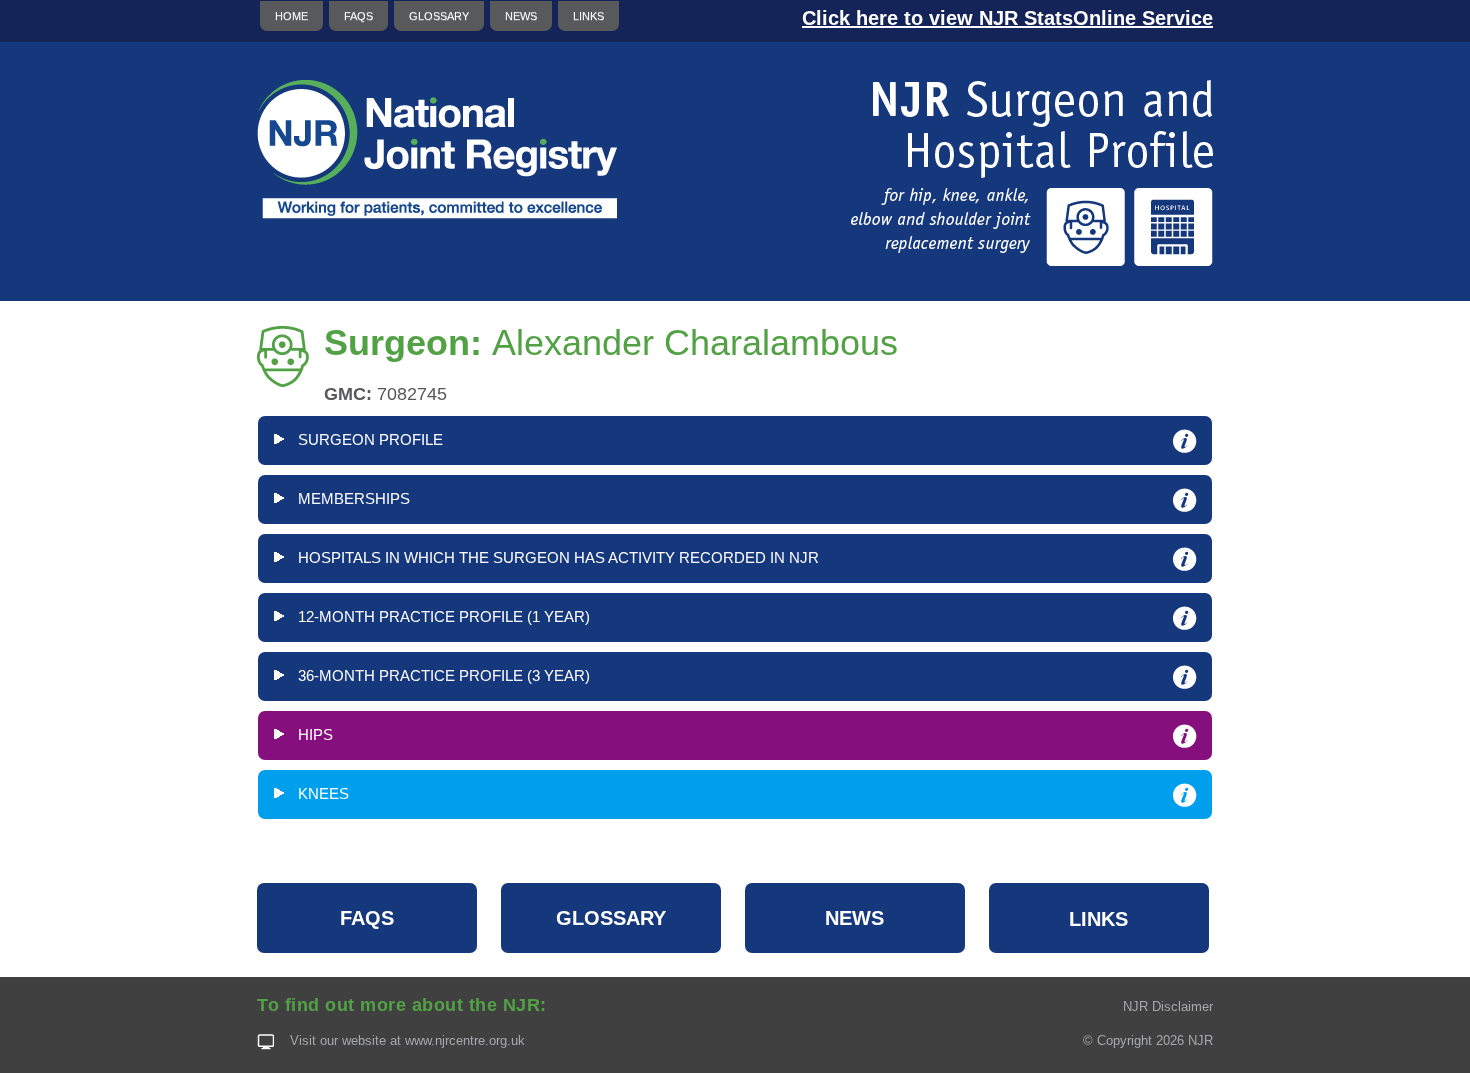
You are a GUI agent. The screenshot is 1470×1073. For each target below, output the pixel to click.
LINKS (588, 16)
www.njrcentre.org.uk (465, 1040)
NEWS (521, 16)
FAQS (358, 16)
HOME (291, 16)
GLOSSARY (439, 16)
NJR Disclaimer (1168, 1006)
